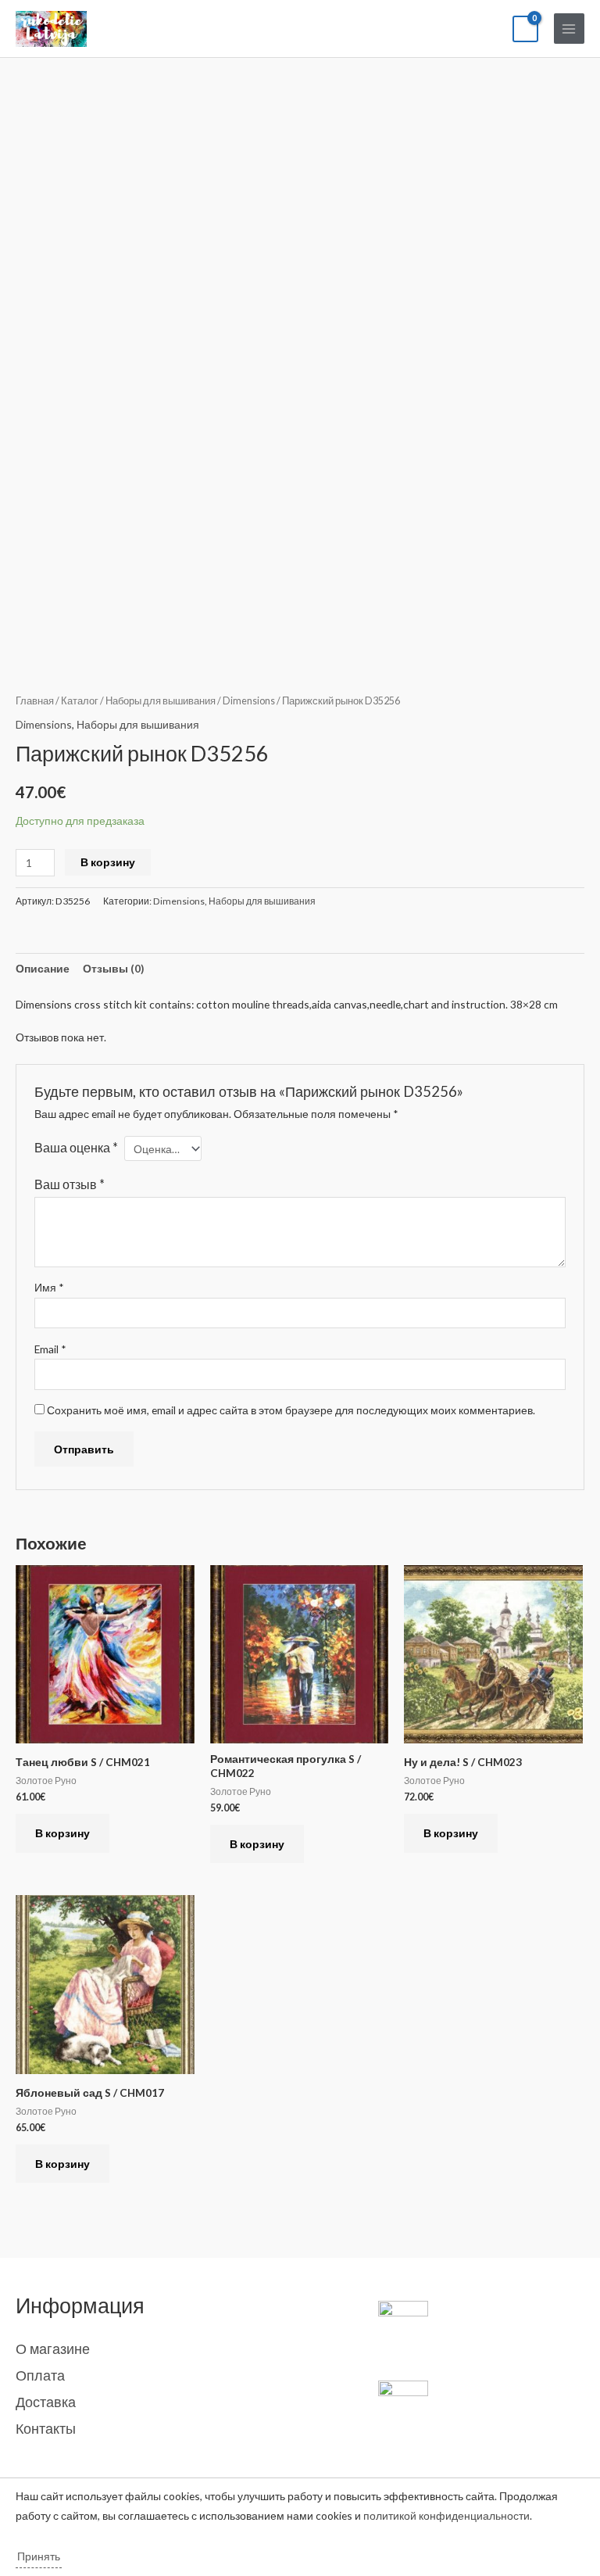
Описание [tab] (43, 968)
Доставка (46, 2402)
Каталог (80, 701)
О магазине (53, 2348)
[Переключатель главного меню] (569, 29)
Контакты (46, 2428)
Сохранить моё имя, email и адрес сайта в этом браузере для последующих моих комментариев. (291, 1410)
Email (50, 1349)
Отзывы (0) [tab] (113, 968)
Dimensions (249, 701)
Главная (35, 701)
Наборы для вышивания (161, 701)
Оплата (40, 2375)
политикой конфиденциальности (446, 2515)
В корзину (108, 862)
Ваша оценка (76, 1147)
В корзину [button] (62, 1833)
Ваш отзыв (70, 1184)
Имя (49, 1287)
